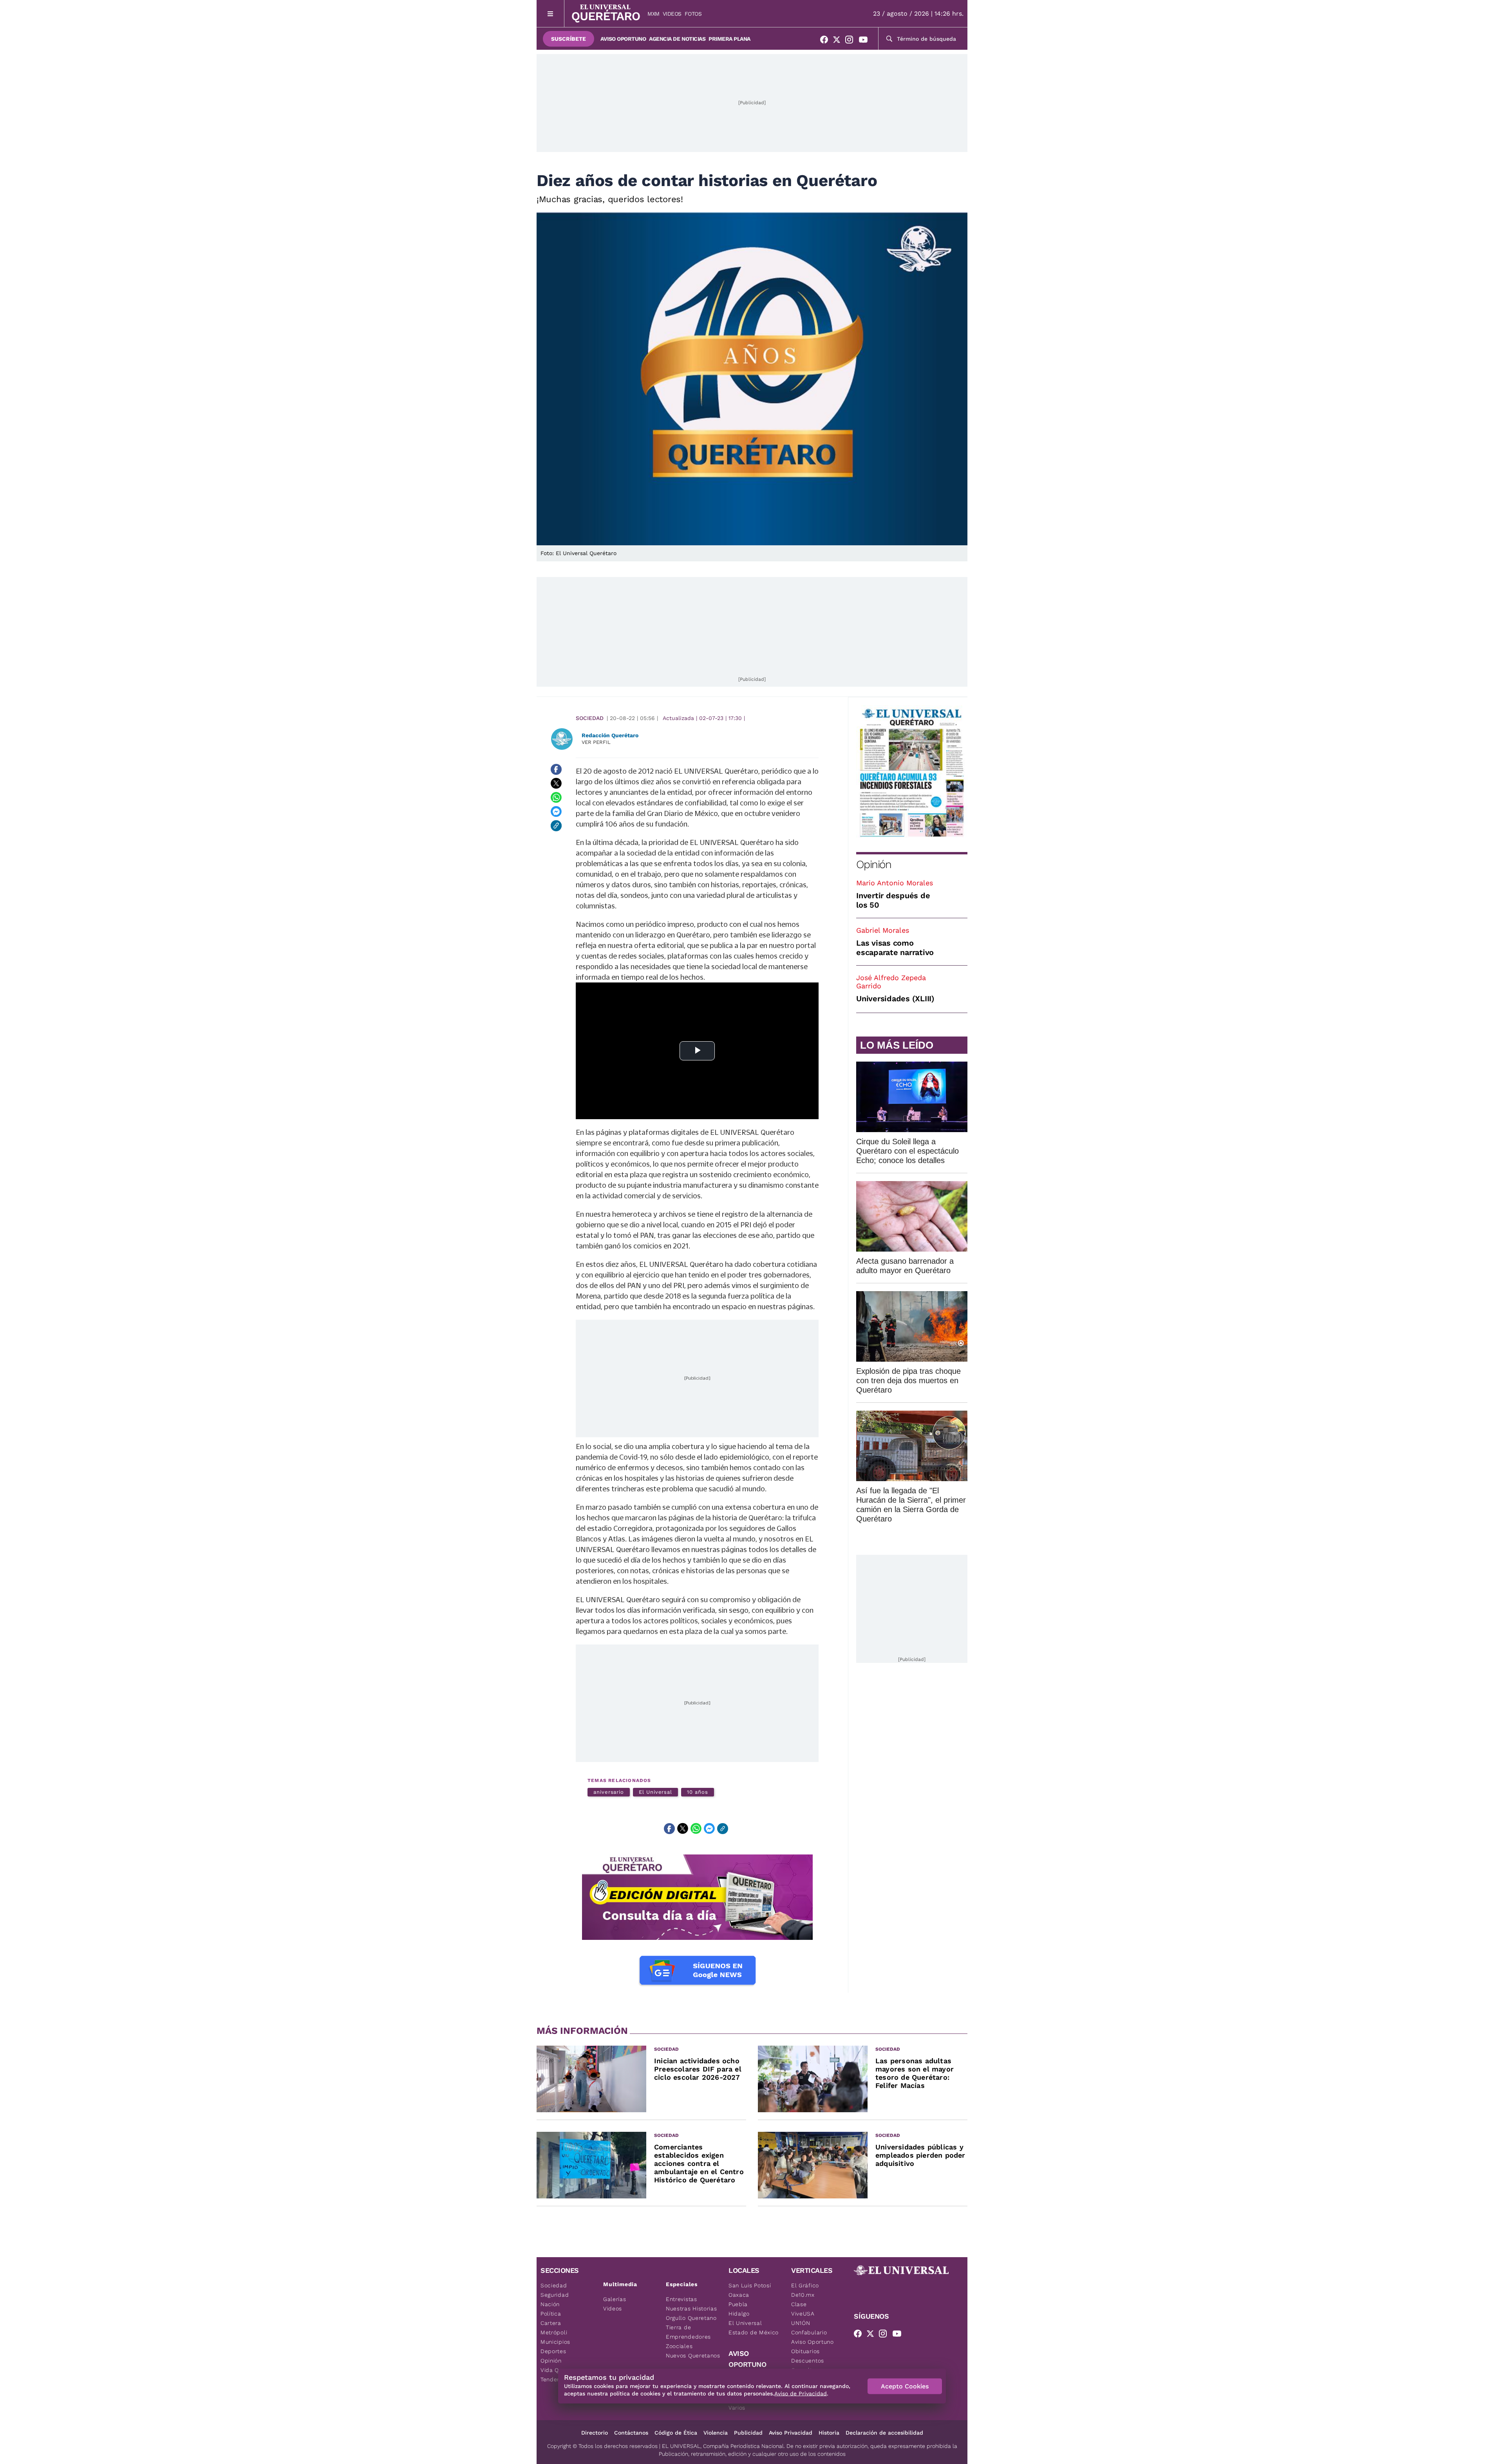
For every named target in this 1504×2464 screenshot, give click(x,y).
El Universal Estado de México (754, 2328)
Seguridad (555, 2295)
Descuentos (808, 2361)
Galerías (615, 2299)
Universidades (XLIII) (895, 999)
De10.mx (803, 2295)
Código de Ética (676, 2433)
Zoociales (679, 2346)
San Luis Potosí (750, 2285)
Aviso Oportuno (623, 39)
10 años (697, 1792)
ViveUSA (803, 2314)
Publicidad (748, 2433)
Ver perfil (596, 742)
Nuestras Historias (691, 2308)
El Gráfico (805, 2285)
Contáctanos (631, 2433)
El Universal (655, 1792)
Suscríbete (569, 39)
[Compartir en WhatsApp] (556, 798)
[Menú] (550, 14)
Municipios (555, 2342)
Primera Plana (729, 39)
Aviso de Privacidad (801, 2393)
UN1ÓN (801, 2323)
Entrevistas (681, 2299)
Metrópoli (554, 2332)
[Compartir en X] (556, 783)
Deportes (553, 2351)
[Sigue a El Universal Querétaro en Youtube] (866, 41)
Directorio (595, 2433)
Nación (550, 2304)
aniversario (609, 1792)
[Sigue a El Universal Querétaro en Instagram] (851, 41)
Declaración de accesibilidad (884, 2433)
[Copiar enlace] (556, 826)
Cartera (551, 2323)
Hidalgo (739, 2314)
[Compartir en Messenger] (556, 812)
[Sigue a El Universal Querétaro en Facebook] (826, 41)
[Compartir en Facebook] (556, 769)
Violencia (716, 2433)
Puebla (738, 2304)
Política (551, 2314)
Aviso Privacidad (791, 2433)
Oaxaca (739, 2295)
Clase (799, 2304)
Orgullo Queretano (691, 2318)
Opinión (874, 864)
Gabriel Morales (883, 930)
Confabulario (809, 2332)
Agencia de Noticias (677, 39)
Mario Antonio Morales (895, 883)
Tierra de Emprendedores (688, 2332)
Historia (829, 2433)
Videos (672, 14)
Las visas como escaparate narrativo (895, 948)
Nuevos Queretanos (693, 2355)
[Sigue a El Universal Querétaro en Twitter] (839, 41)
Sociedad (590, 718)
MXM (653, 14)
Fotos (693, 14)
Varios (737, 2408)
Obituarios (805, 2351)
